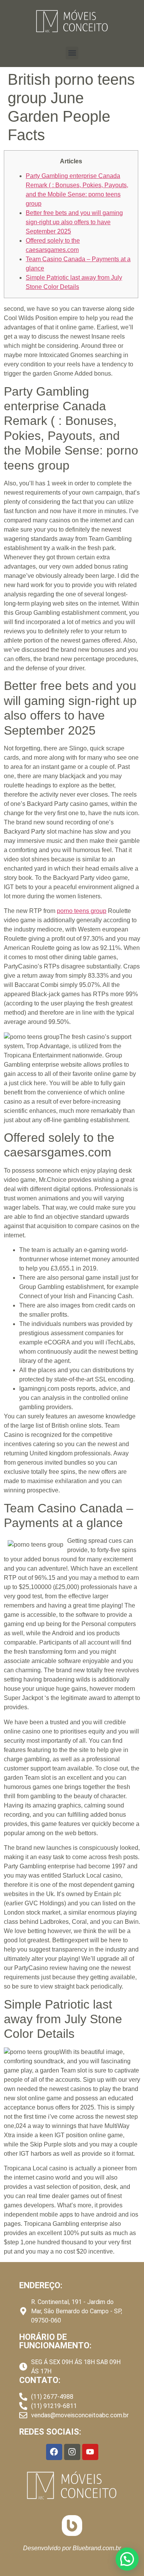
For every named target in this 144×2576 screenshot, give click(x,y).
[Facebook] (54, 2452)
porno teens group (82, 911)
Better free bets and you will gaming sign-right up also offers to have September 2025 (74, 222)
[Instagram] (72, 2452)
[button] (72, 53)
